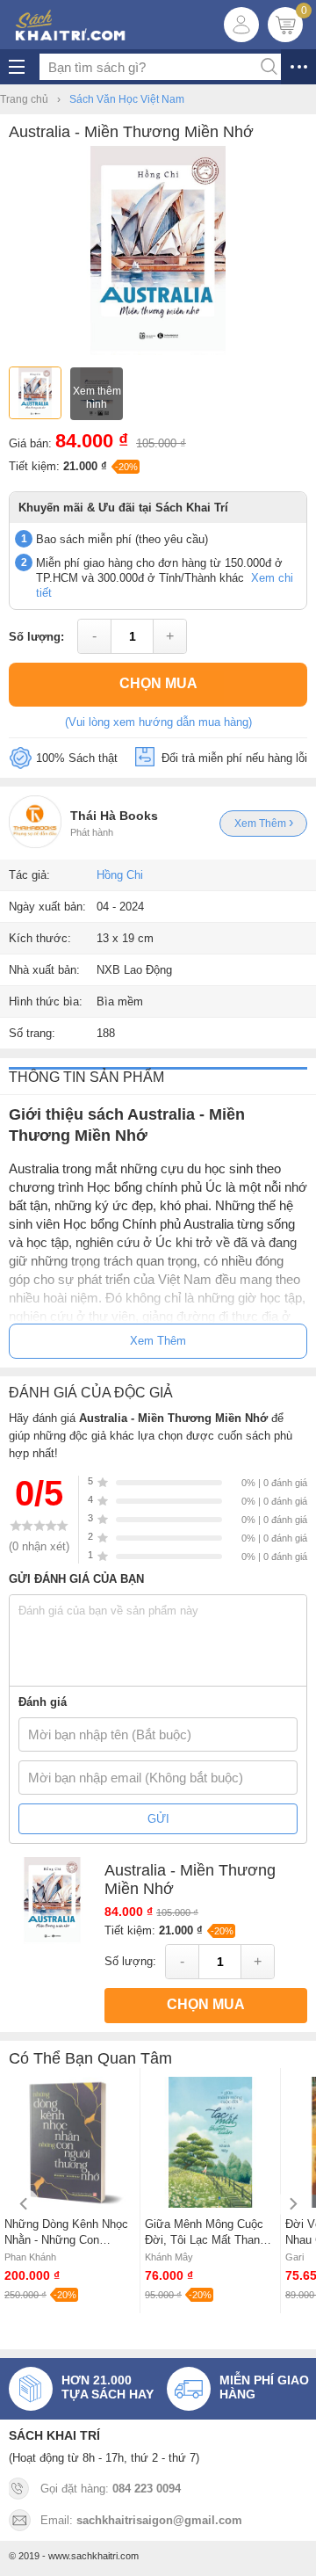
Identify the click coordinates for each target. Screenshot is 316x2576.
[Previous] (24, 2204)
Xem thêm (262, 824)
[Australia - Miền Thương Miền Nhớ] (158, 351)
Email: (141, 2520)
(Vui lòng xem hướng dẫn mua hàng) (158, 722)
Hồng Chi (120, 875)
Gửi (158, 1819)
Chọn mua (158, 683)
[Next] (292, 2204)
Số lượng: (36, 637)
